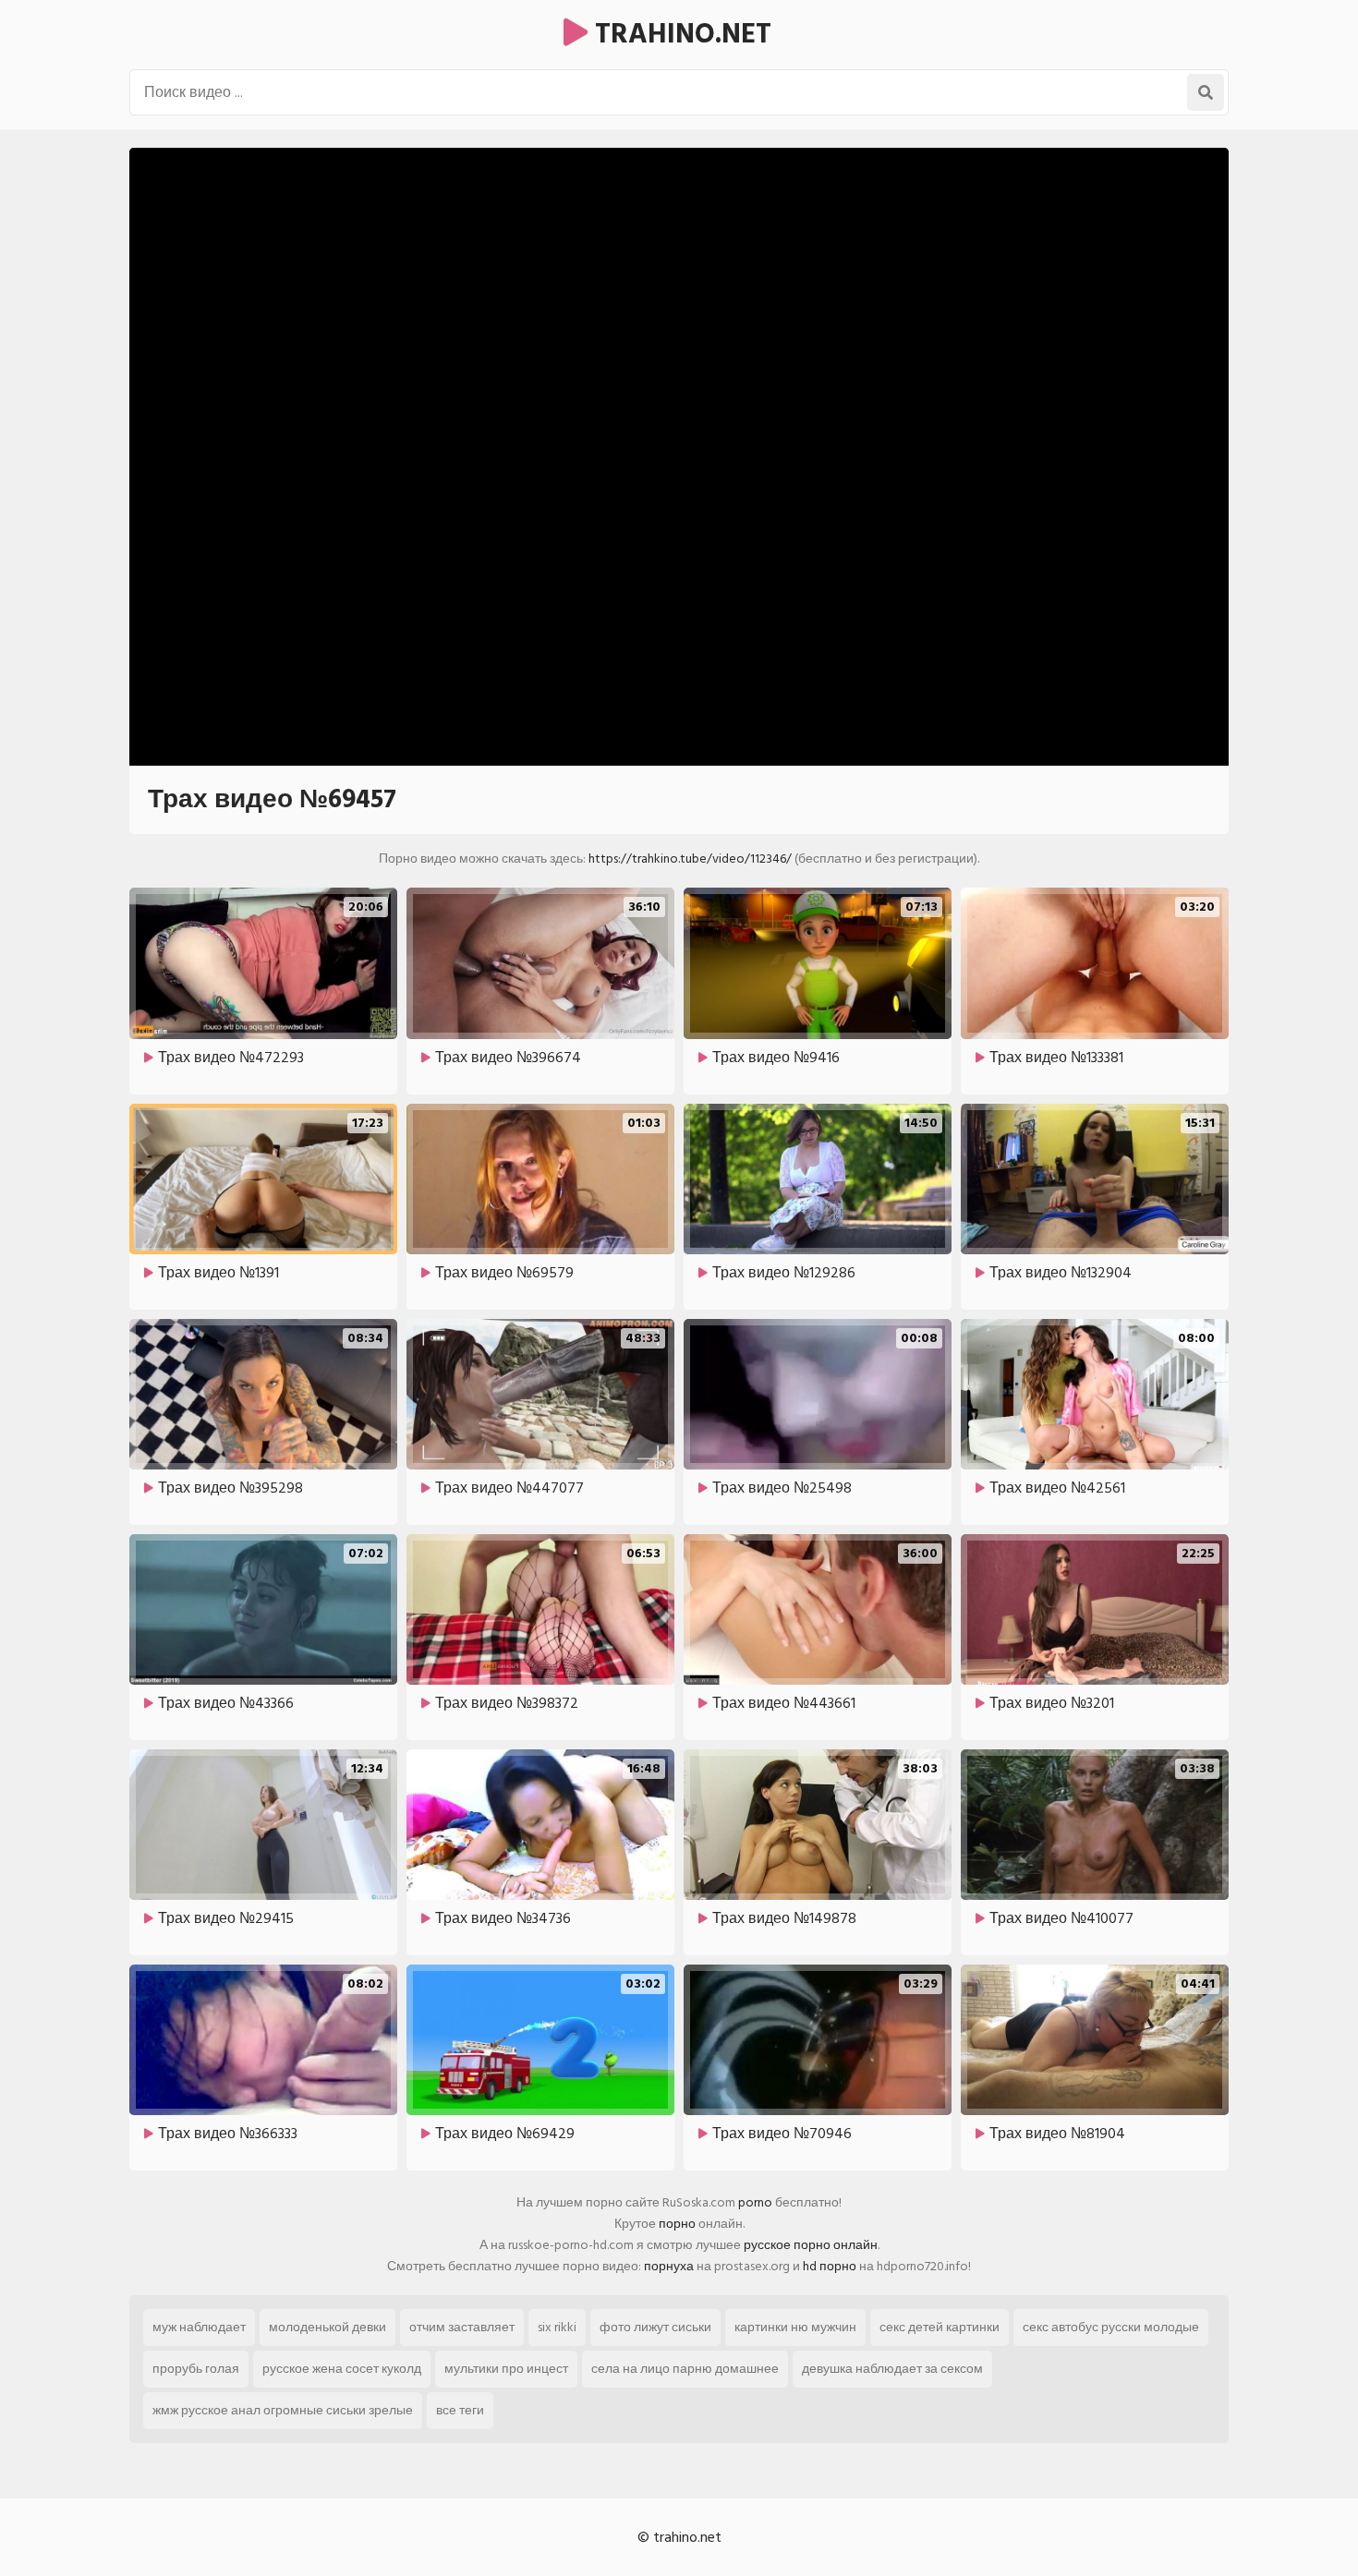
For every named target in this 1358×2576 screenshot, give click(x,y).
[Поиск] (1206, 92)
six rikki (557, 2327)
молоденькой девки (327, 2327)
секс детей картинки (940, 2327)
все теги (460, 2410)
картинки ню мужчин (795, 2327)
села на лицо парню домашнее (685, 2369)
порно (677, 2224)
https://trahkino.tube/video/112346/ (690, 859)
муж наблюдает (199, 2327)
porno (755, 2202)
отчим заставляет (462, 2327)
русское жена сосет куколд (342, 2369)
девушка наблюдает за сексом (892, 2369)
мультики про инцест (506, 2369)
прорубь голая (196, 2369)
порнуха (669, 2266)
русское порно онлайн (811, 2245)
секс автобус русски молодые (1111, 2327)
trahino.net (679, 34)
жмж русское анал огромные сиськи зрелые (283, 2410)
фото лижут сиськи (655, 2327)
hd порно (830, 2266)
